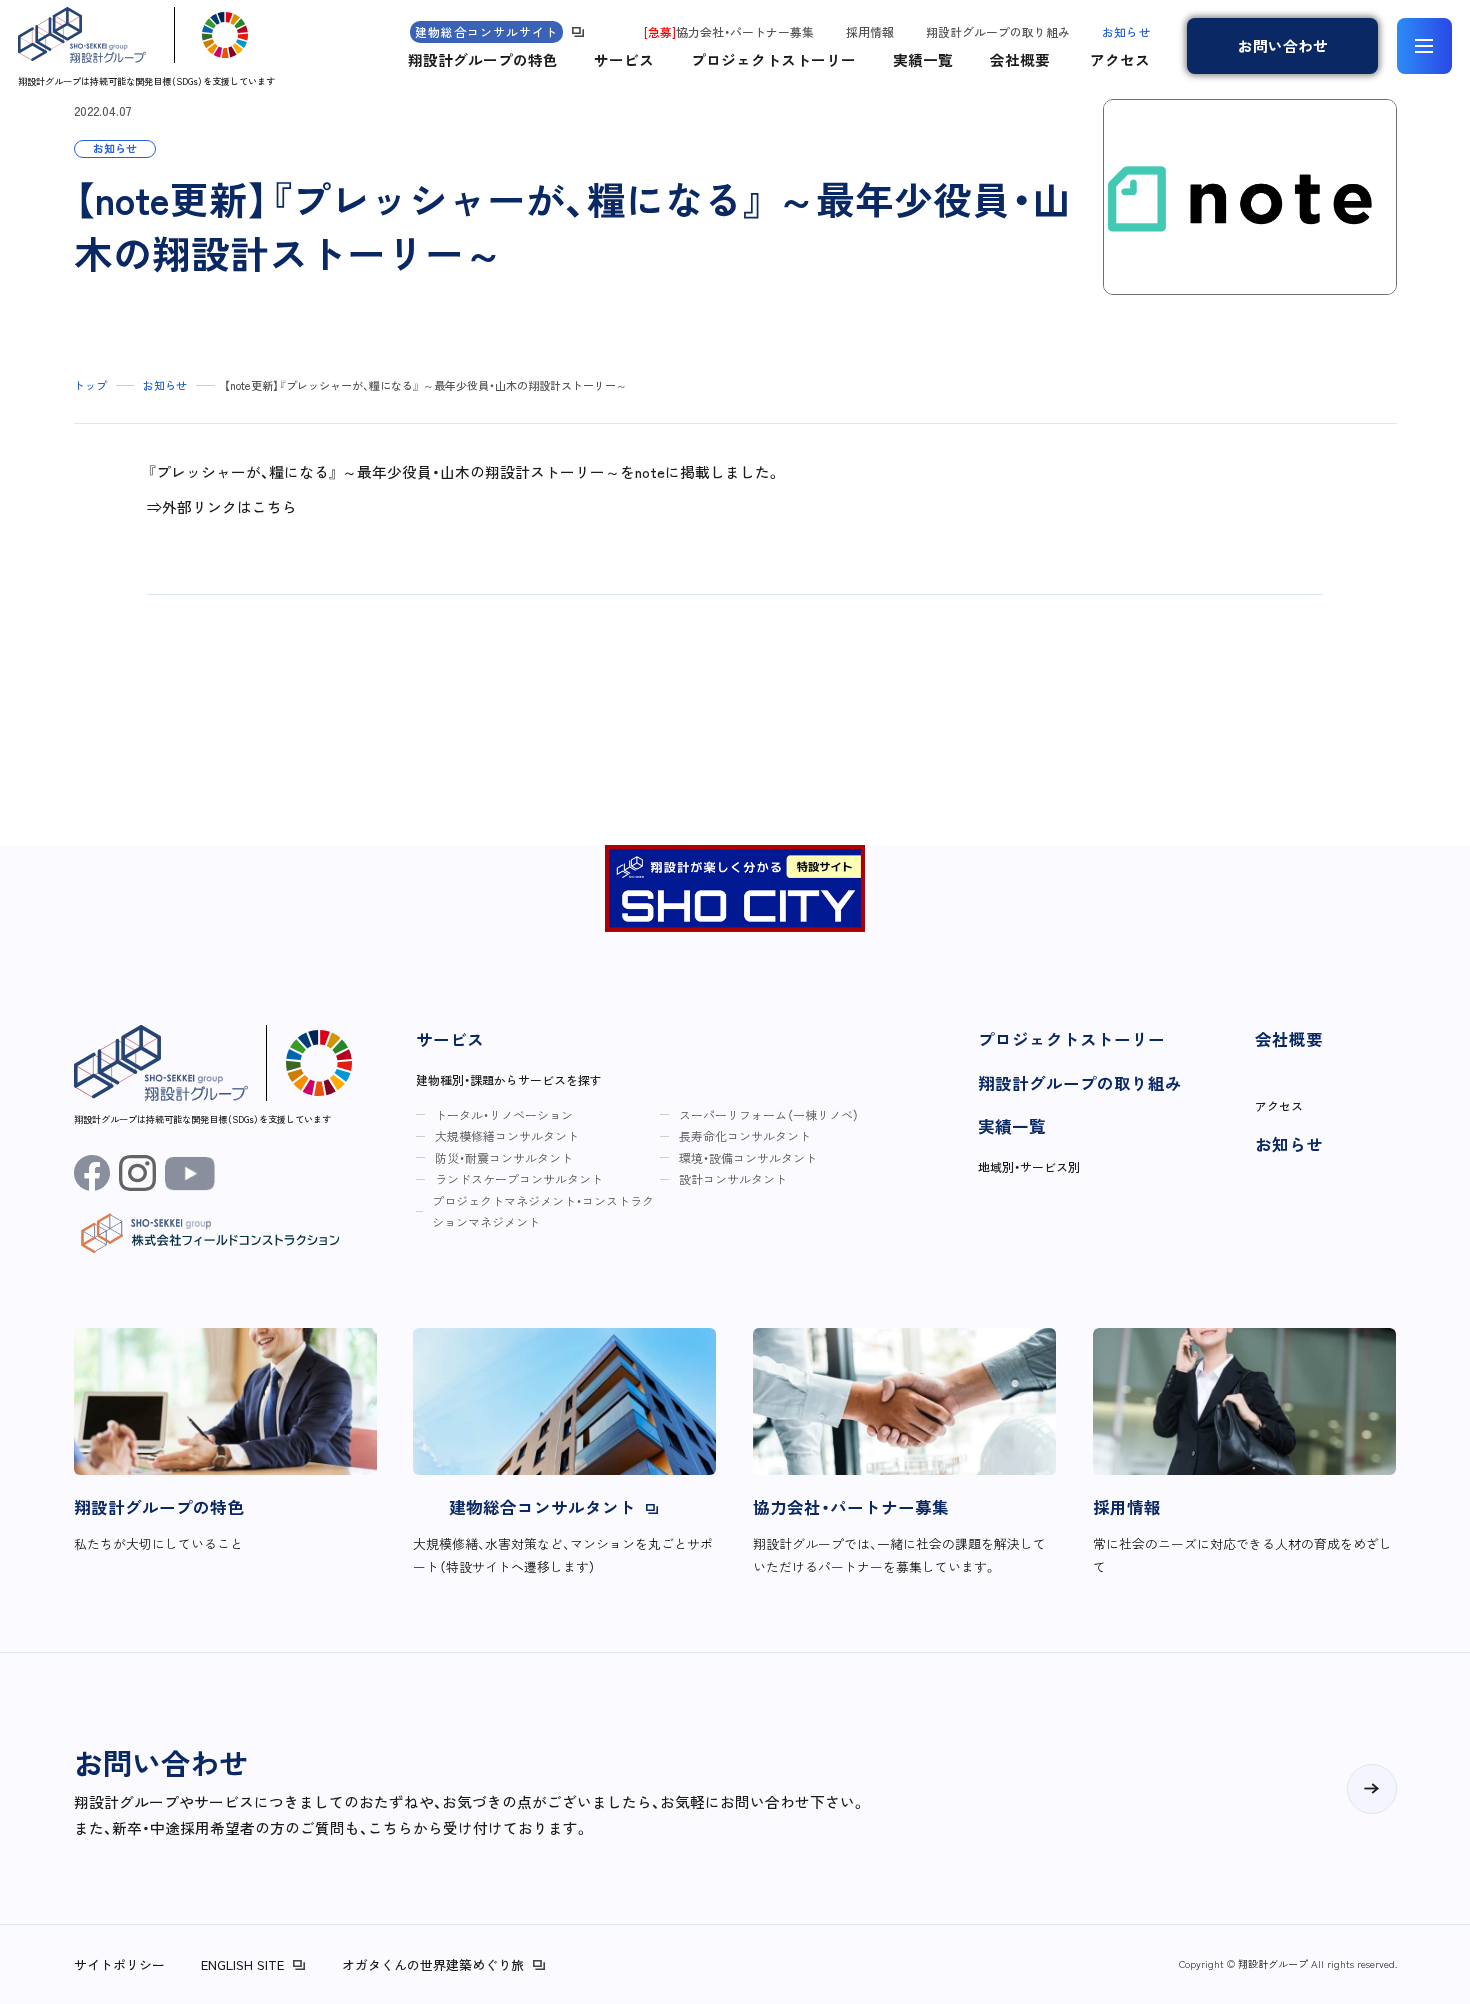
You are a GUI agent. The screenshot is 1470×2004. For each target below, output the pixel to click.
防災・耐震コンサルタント (504, 1157)
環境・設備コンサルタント (748, 1157)
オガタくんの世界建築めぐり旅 (433, 1964)
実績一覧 (923, 59)
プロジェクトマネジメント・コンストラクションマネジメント (543, 1211)
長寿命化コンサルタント (745, 1135)
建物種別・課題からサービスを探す (509, 1079)
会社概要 (1020, 59)
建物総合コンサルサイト (486, 31)
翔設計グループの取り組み (998, 31)
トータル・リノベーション (504, 1114)
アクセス (1120, 59)
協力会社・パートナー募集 (729, 31)
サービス (624, 59)
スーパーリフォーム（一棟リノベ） (769, 1114)
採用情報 (870, 31)
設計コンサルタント (733, 1178)
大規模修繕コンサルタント (507, 1135)
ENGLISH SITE (242, 1964)
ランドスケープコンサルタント (519, 1178)
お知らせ (1126, 31)
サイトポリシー (119, 1964)
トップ (90, 385)
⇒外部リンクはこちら (222, 506)
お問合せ (1283, 45)
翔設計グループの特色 (483, 59)
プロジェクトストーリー (773, 59)
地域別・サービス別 (1029, 1166)
